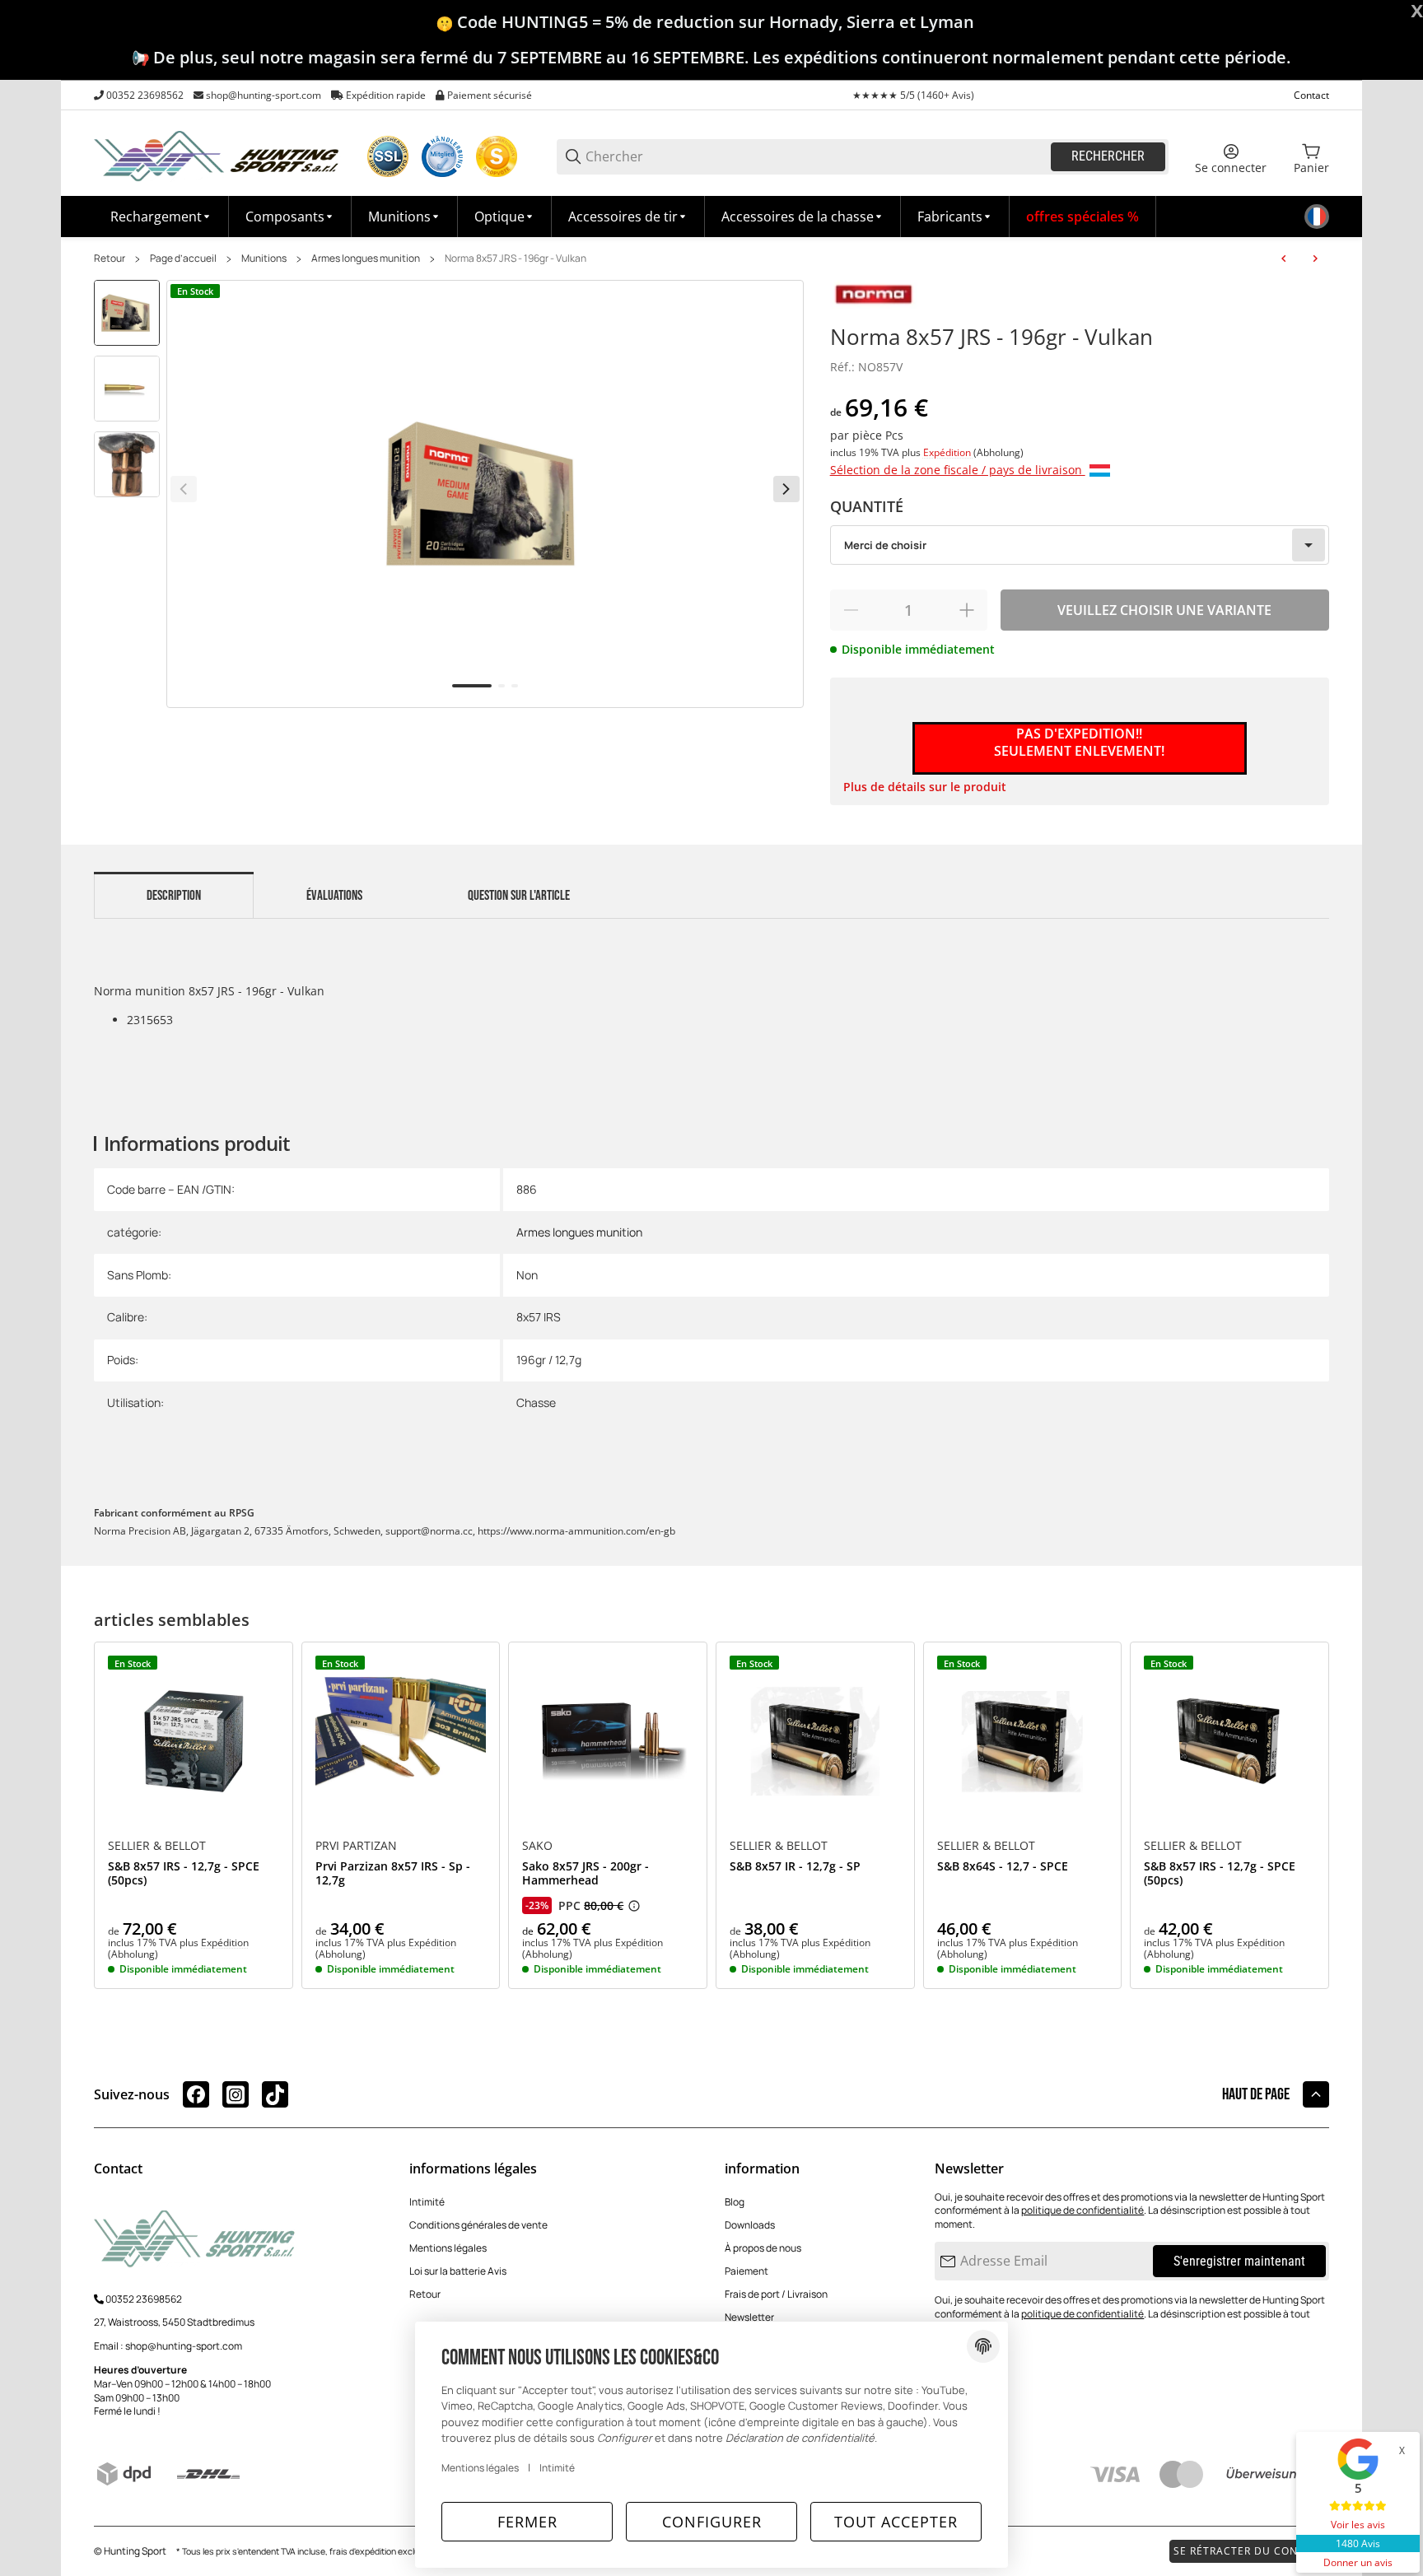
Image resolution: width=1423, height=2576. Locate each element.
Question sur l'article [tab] (519, 896)
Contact (1311, 95)
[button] (955, 217)
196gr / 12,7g (549, 1360)
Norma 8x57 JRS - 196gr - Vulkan (516, 259)
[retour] (184, 489)
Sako (537, 1846)
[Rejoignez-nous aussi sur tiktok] (275, 2094)
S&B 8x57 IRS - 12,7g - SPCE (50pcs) (184, 1874)
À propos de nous (763, 2248)
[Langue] (1317, 217)
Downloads (750, 2225)
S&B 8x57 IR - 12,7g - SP (795, 1867)
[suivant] (786, 489)
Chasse (536, 1402)
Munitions (264, 259)
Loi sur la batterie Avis (458, 2271)
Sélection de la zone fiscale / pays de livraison (958, 470)
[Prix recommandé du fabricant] (634, 1906)
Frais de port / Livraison (776, 2294)
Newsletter (749, 2317)
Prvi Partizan (356, 1846)
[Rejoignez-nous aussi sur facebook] (196, 2094)
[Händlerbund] (442, 156)
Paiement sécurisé (490, 95)
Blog (735, 2202)
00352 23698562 (145, 95)
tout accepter (896, 2522)
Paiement (746, 2271)
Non (527, 1275)
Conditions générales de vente (478, 2225)
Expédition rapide (386, 95)
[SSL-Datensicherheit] (388, 156)
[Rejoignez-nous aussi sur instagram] (236, 2094)
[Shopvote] (497, 156)
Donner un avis (1358, 2562)
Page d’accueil (183, 259)
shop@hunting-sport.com (264, 95)
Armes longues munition (366, 259)
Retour (110, 259)
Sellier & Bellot (157, 1846)
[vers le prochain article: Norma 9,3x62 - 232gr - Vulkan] (1315, 259)
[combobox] (1080, 545)
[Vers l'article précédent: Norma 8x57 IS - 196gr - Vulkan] (1284, 259)
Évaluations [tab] (334, 896)
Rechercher (1108, 156)
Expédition (948, 452)
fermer (527, 2522)
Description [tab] (174, 896)
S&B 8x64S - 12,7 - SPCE (1003, 1867)
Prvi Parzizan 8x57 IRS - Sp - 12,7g (393, 1874)
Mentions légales (448, 2248)
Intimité (427, 2202)
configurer (712, 2522)
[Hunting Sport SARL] (217, 155)
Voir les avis (1358, 2525)
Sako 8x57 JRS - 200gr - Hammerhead (586, 1874)
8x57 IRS (539, 1317)
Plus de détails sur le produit (925, 787)
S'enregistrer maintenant (1239, 2261)
